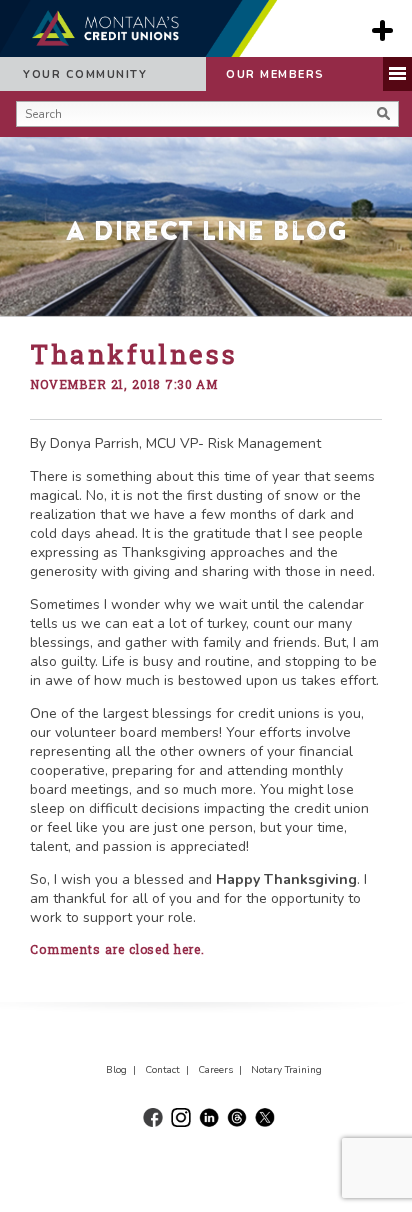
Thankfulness (133, 354)
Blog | (124, 1070)
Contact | (170, 1070)
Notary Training (286, 1070)
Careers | (223, 1070)
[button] (22, 139)
